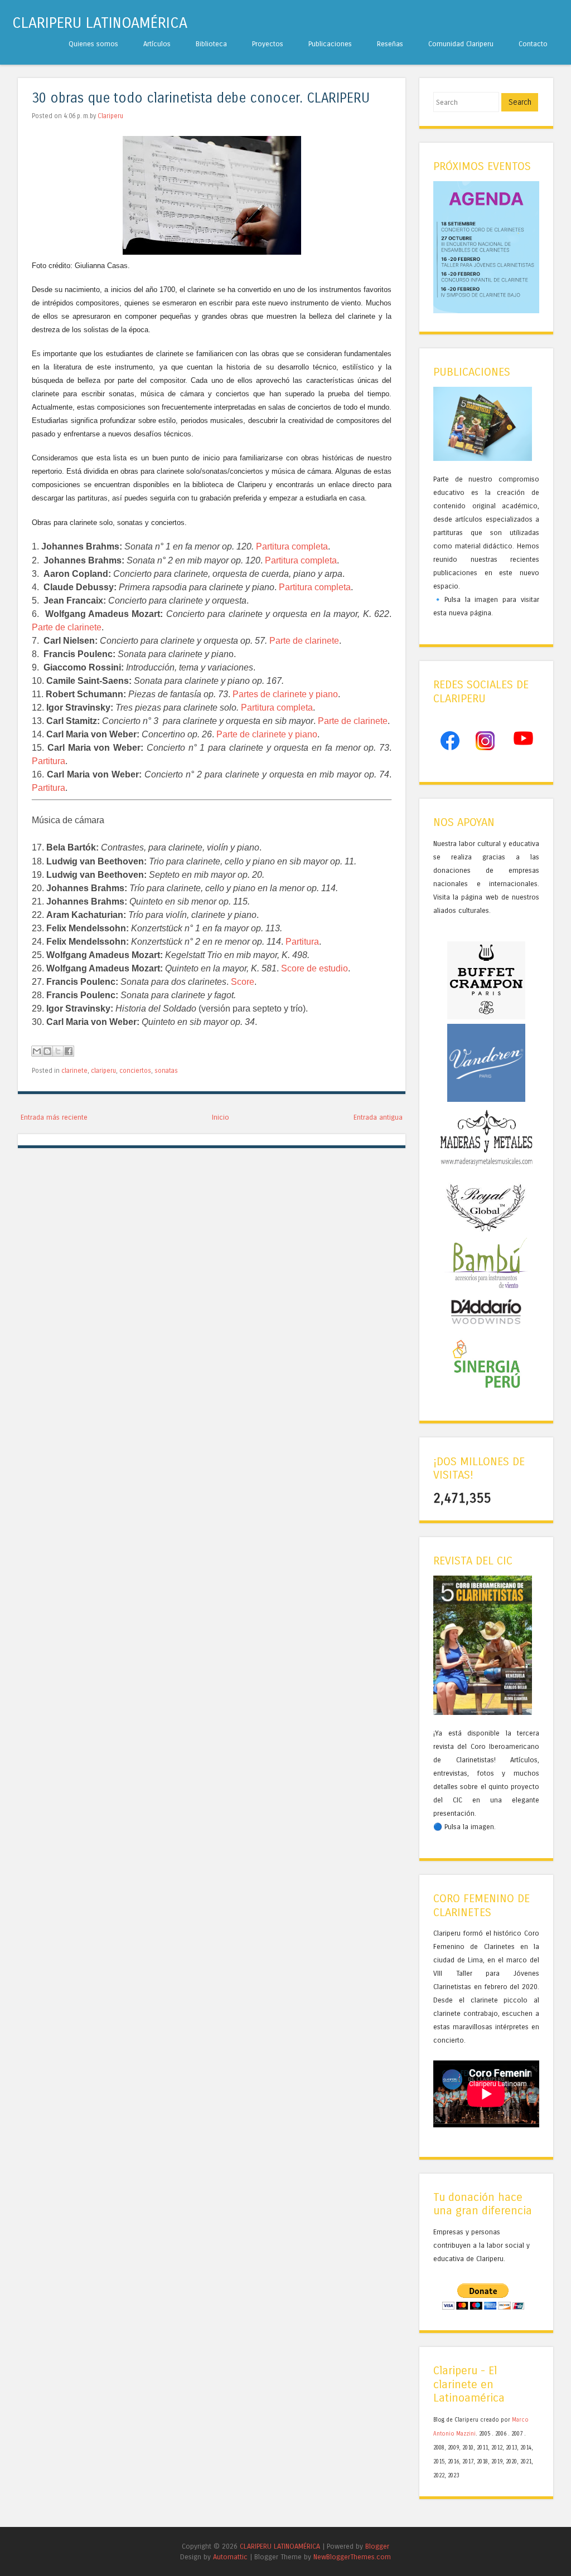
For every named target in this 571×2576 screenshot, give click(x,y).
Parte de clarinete (67, 627)
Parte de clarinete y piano (267, 734)
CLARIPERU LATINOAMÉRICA (100, 23)
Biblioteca (211, 44)
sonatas (166, 1071)
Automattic (230, 2557)
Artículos (157, 44)
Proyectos (268, 44)
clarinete (74, 1071)
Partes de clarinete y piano (285, 694)
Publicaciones (330, 44)
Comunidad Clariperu (461, 44)
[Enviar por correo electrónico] (37, 1051)
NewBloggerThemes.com (352, 2557)
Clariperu (110, 116)
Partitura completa (292, 546)
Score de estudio (314, 968)
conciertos (135, 1071)
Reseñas (390, 44)
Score (243, 982)
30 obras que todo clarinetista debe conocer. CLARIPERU (201, 98)
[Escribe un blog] (47, 1051)
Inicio (221, 1117)
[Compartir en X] (58, 1051)
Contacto (533, 44)
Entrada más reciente (54, 1117)
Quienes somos (93, 44)
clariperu (103, 1071)
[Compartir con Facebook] (69, 1051)
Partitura (49, 761)
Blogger (377, 2546)
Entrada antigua (378, 1117)
